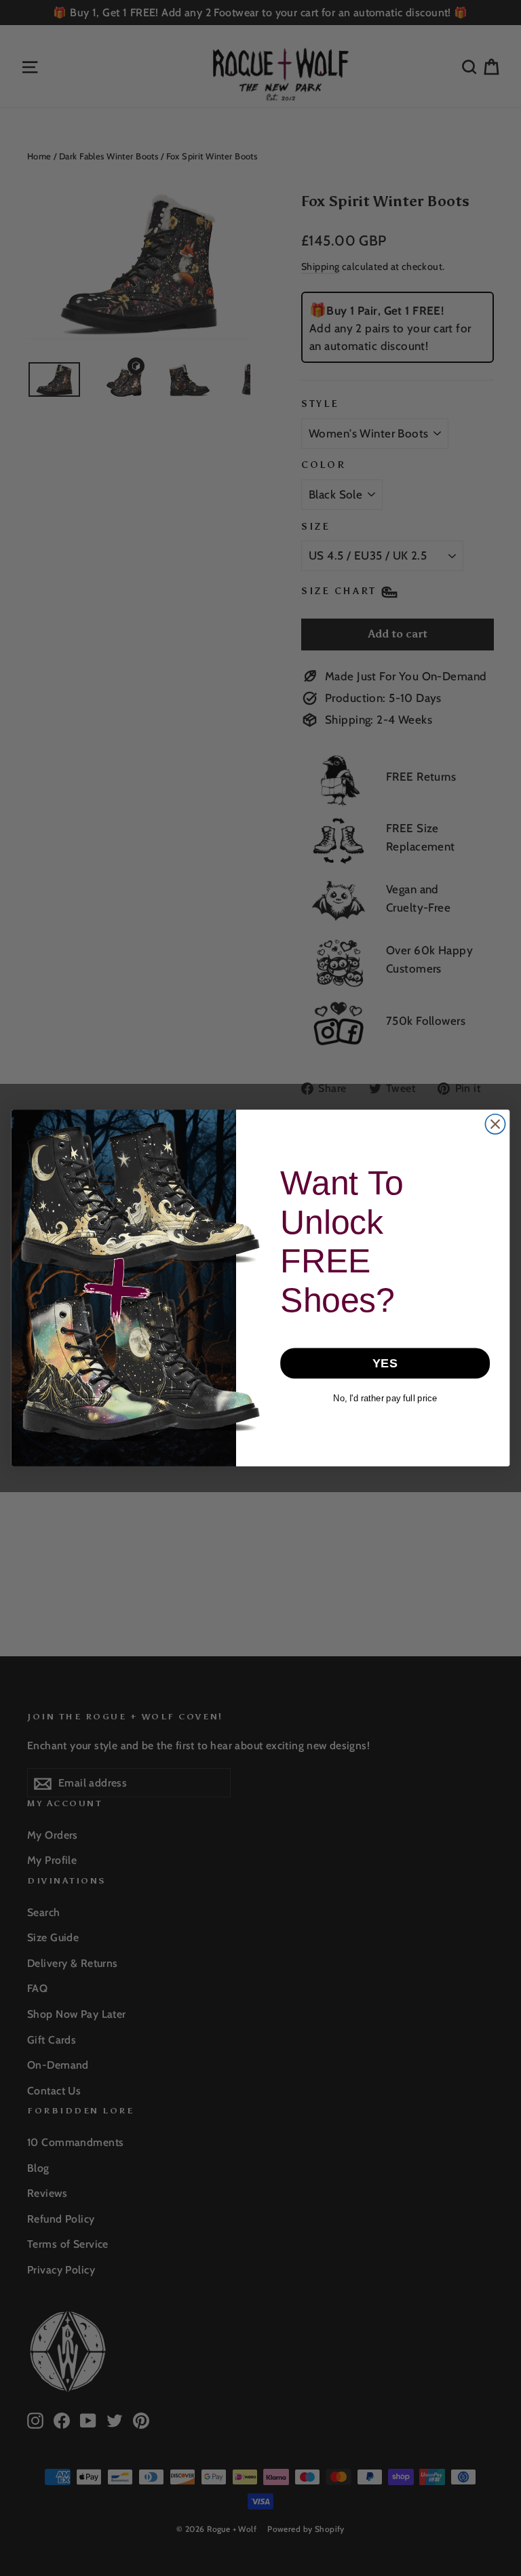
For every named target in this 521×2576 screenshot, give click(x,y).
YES (385, 1363)
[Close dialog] (495, 1124)
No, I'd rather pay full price (385, 1398)
